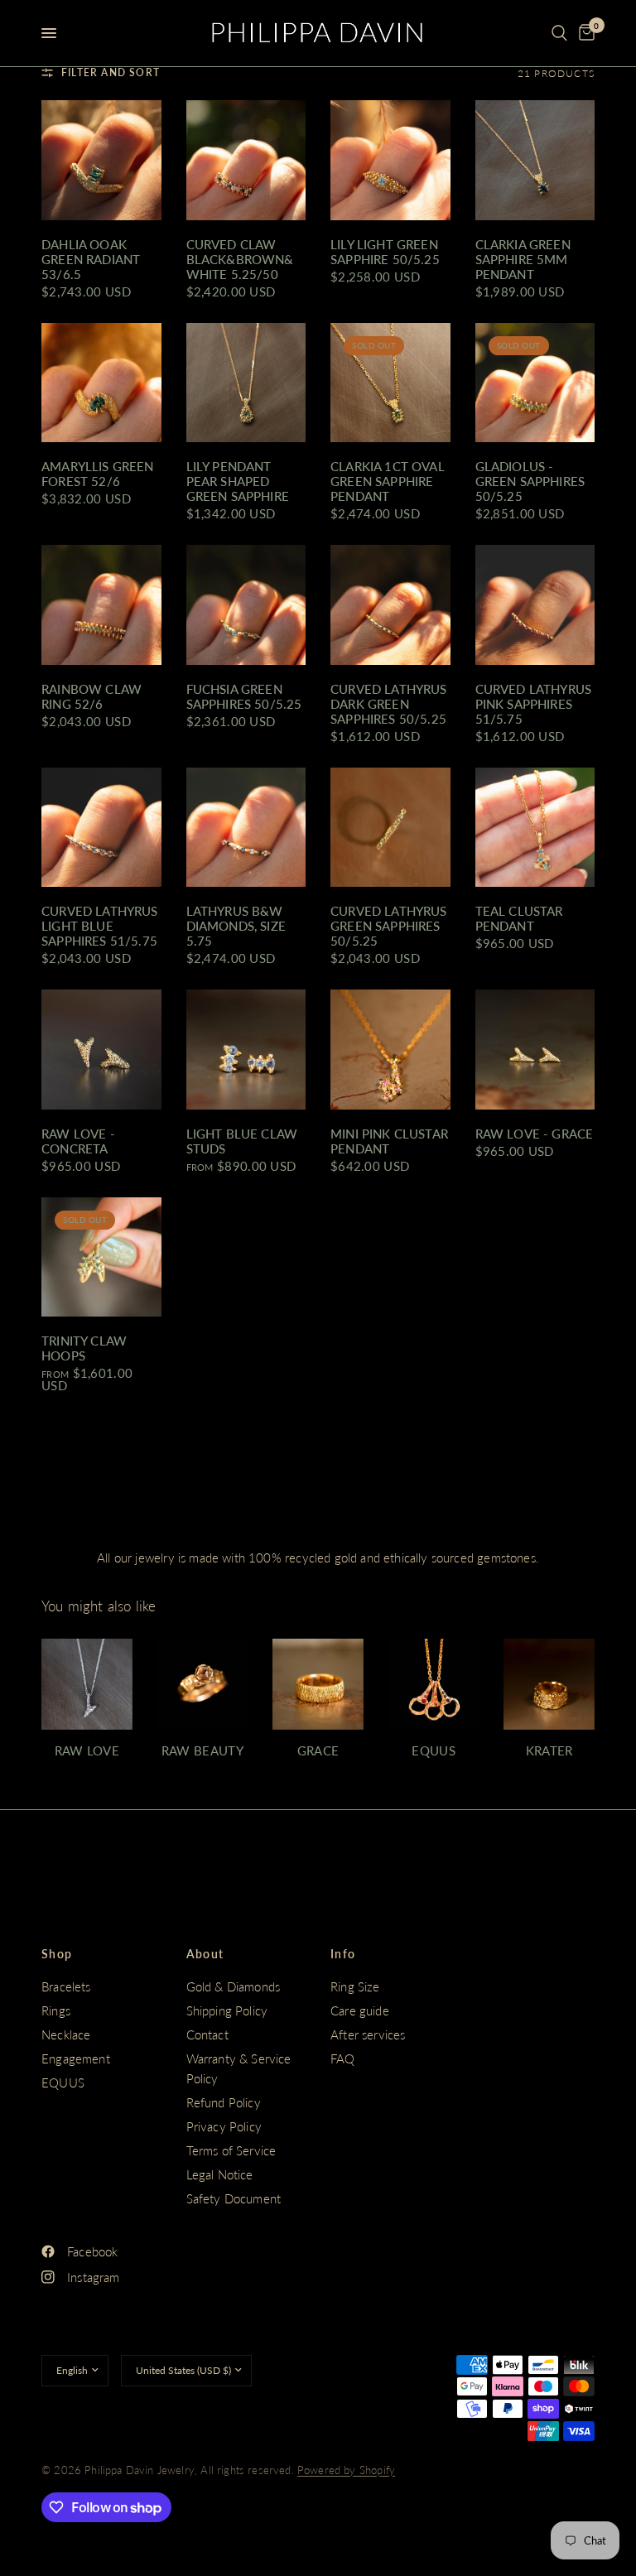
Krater (549, 1751)
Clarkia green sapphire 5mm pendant (523, 259)
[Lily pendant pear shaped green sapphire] (246, 383)
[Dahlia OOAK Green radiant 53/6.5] (101, 160)
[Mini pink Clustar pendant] (390, 1050)
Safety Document (234, 2198)
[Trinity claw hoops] (101, 1257)
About (205, 1954)
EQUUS (63, 2082)
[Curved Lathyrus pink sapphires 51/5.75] (535, 605)
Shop (57, 1954)
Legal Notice (220, 2174)
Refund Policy (224, 2102)
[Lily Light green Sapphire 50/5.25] (390, 160)
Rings (56, 2010)
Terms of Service (231, 2150)
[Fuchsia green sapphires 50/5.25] (246, 605)
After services (368, 2034)
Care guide (360, 2010)
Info (343, 1954)
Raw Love (87, 1751)
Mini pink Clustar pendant (389, 1141)
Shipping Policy (227, 2010)
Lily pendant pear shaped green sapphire (238, 481)
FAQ (343, 2058)
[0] (584, 33)
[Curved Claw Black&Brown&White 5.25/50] (246, 160)
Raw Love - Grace (535, 1134)
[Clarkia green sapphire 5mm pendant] (535, 160)
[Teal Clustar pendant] (535, 828)
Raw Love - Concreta (78, 1141)
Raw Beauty (202, 1751)
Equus (434, 1751)
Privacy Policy (224, 2126)
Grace (318, 1751)
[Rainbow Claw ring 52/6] (101, 605)
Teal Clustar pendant (519, 918)
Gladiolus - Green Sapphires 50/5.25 (530, 481)
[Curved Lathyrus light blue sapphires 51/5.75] (101, 828)
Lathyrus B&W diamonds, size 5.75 (236, 926)
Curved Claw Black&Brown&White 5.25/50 (240, 259)
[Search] (559, 33)
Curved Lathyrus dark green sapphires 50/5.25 (389, 704)
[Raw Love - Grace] (535, 1050)
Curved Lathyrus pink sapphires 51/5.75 (534, 704)
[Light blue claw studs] (246, 1050)
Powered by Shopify (346, 2470)
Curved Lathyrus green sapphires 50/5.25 (389, 926)
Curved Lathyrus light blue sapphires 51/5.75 (100, 926)
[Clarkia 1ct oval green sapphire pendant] (390, 383)
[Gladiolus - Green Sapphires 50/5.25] (535, 383)
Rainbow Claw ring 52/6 (92, 696)
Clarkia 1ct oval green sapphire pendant (388, 481)
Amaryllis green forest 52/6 (98, 474)
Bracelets (66, 1986)
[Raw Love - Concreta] (101, 1050)
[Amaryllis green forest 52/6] (101, 383)
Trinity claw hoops (84, 1348)
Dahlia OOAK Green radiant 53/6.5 (91, 259)
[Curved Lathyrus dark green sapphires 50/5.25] (390, 605)
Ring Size (355, 1986)
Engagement (76, 2058)
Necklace (66, 2034)
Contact (207, 2034)
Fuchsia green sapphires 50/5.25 (244, 696)
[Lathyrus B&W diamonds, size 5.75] (246, 828)
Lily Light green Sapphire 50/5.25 (385, 252)
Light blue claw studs (242, 1141)
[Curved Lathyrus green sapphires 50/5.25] (390, 828)
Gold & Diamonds (234, 1986)
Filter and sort (111, 72)
